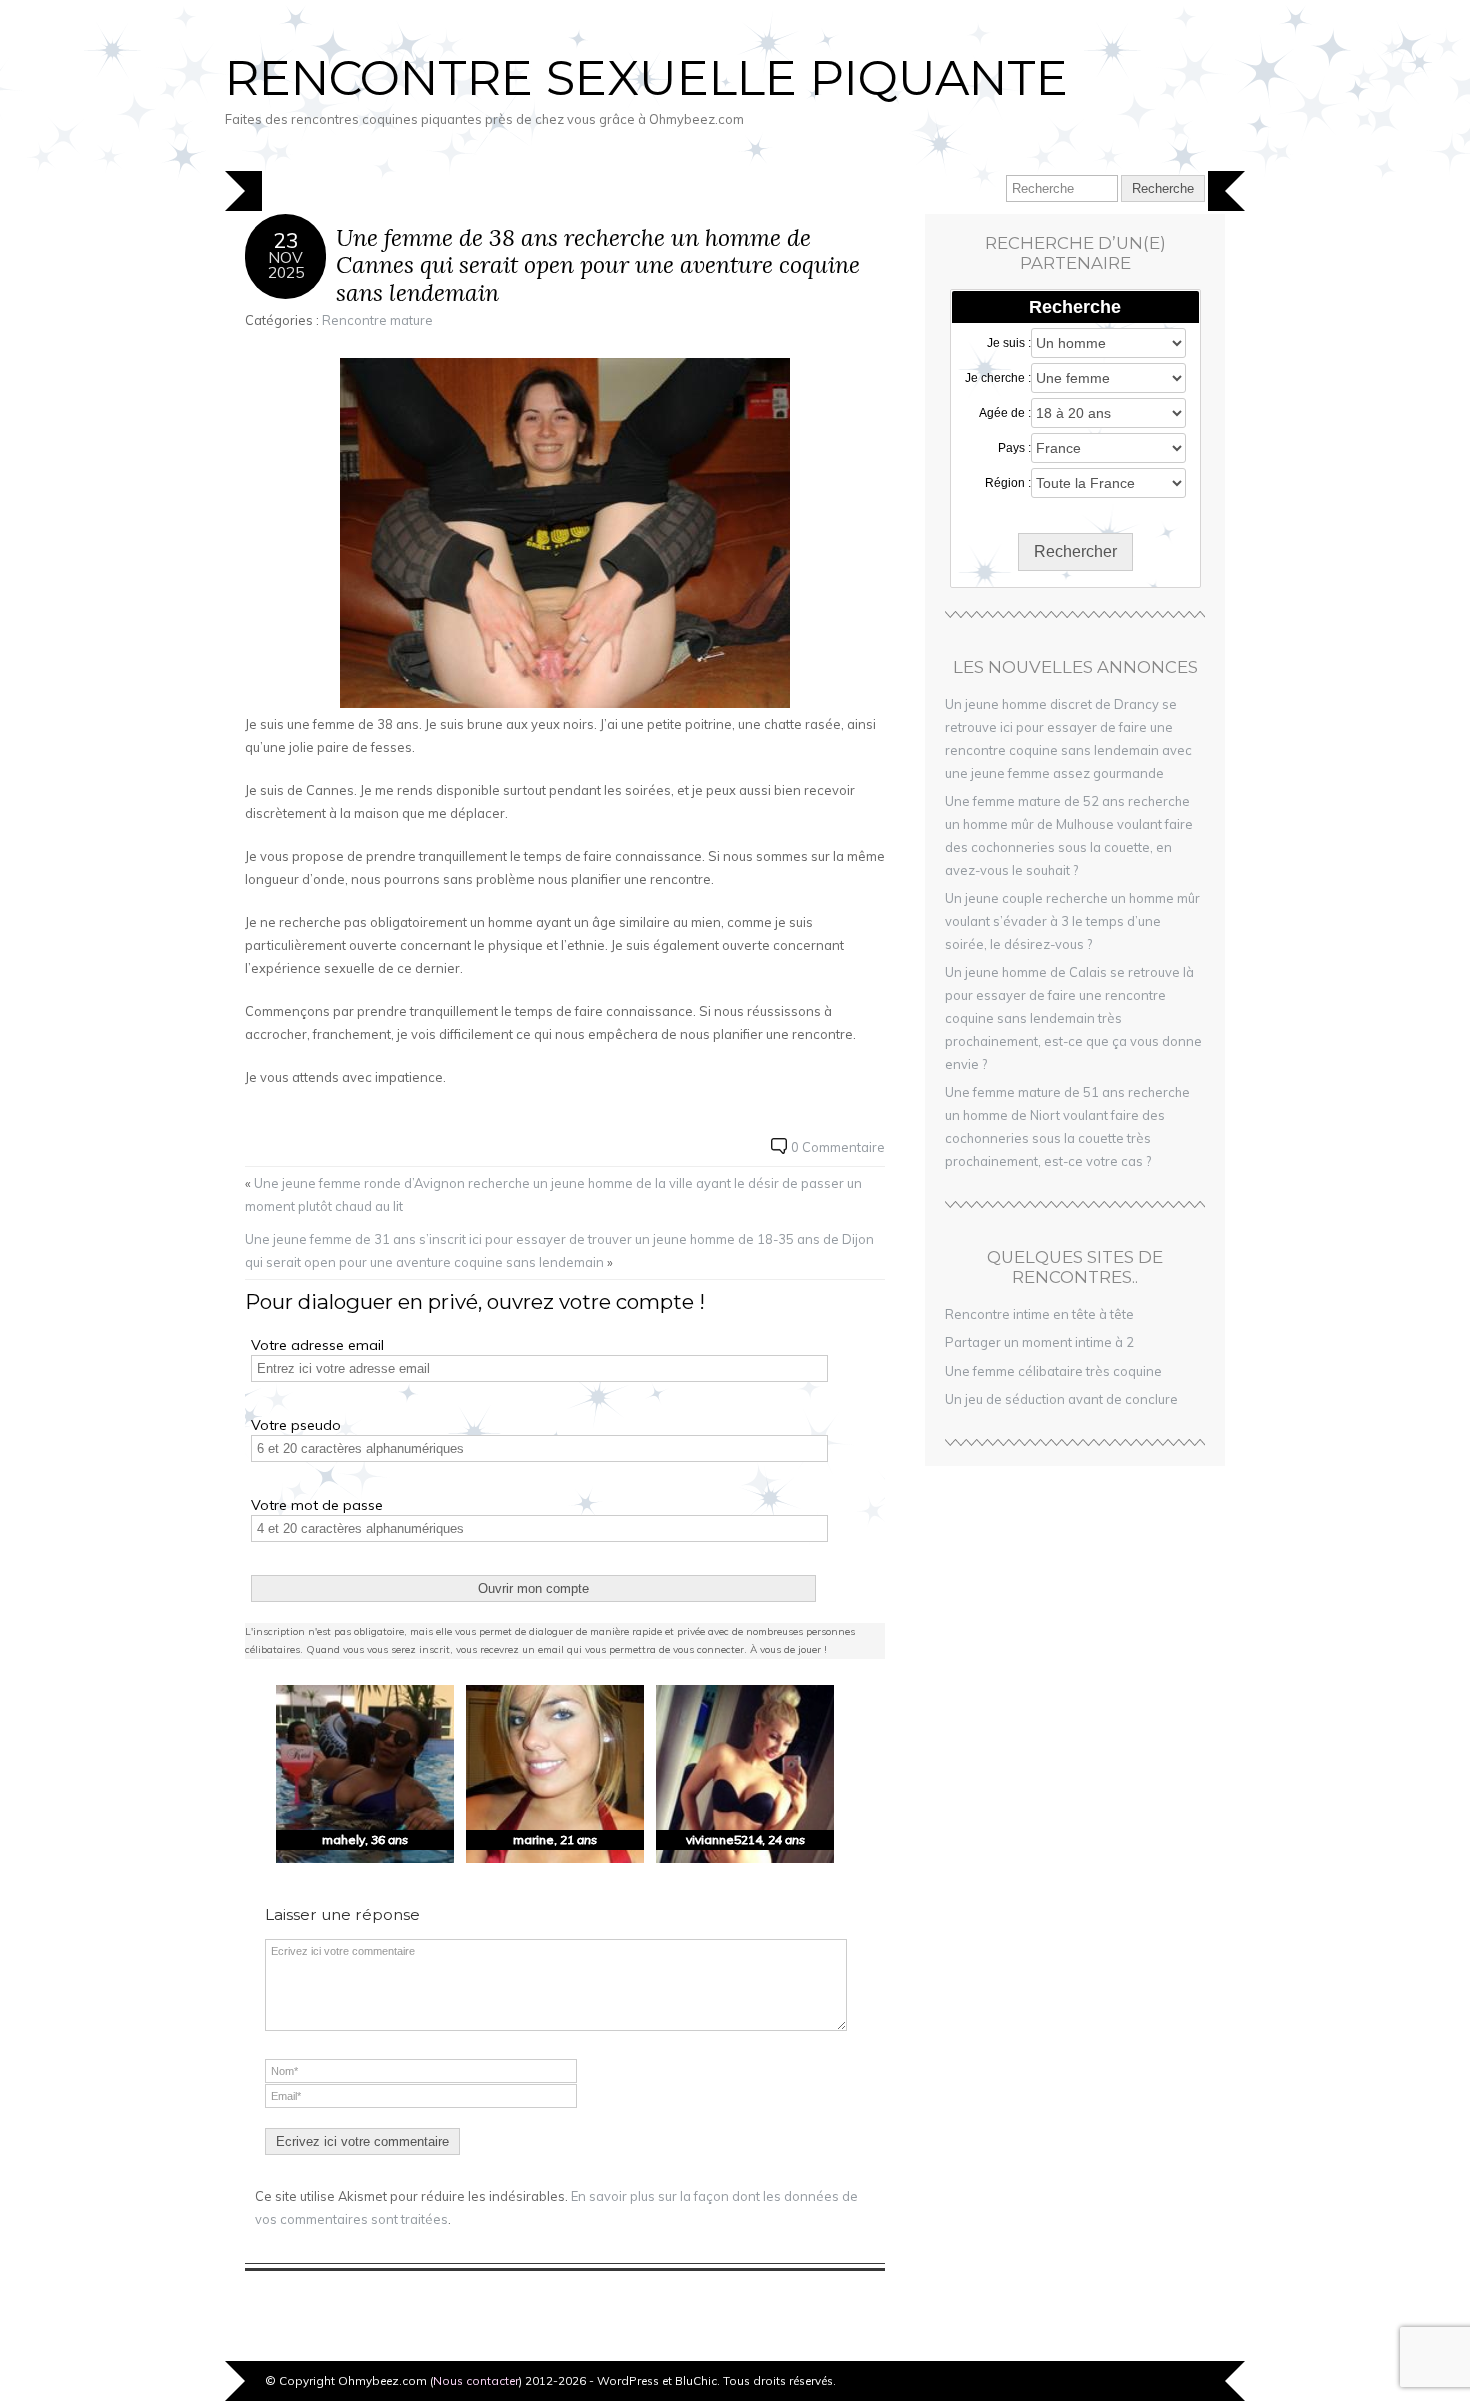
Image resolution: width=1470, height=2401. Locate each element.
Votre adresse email (317, 1345)
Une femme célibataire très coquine (1053, 1371)
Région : (1008, 483)
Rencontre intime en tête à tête (1039, 1314)
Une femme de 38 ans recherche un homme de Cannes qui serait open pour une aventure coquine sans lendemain (598, 265)
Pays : (1014, 448)
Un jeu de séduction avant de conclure (1061, 1399)
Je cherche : (998, 378)
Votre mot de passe (317, 1505)
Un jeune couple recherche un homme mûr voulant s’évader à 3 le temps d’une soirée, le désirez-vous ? (1072, 921)
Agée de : (1005, 413)
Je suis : (1009, 343)
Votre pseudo (296, 1425)
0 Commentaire (838, 1147)
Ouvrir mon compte (533, 1588)
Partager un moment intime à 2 (1039, 1342)
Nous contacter (476, 2380)
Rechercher (1075, 551)
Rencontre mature (377, 320)
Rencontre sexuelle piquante (646, 78)
